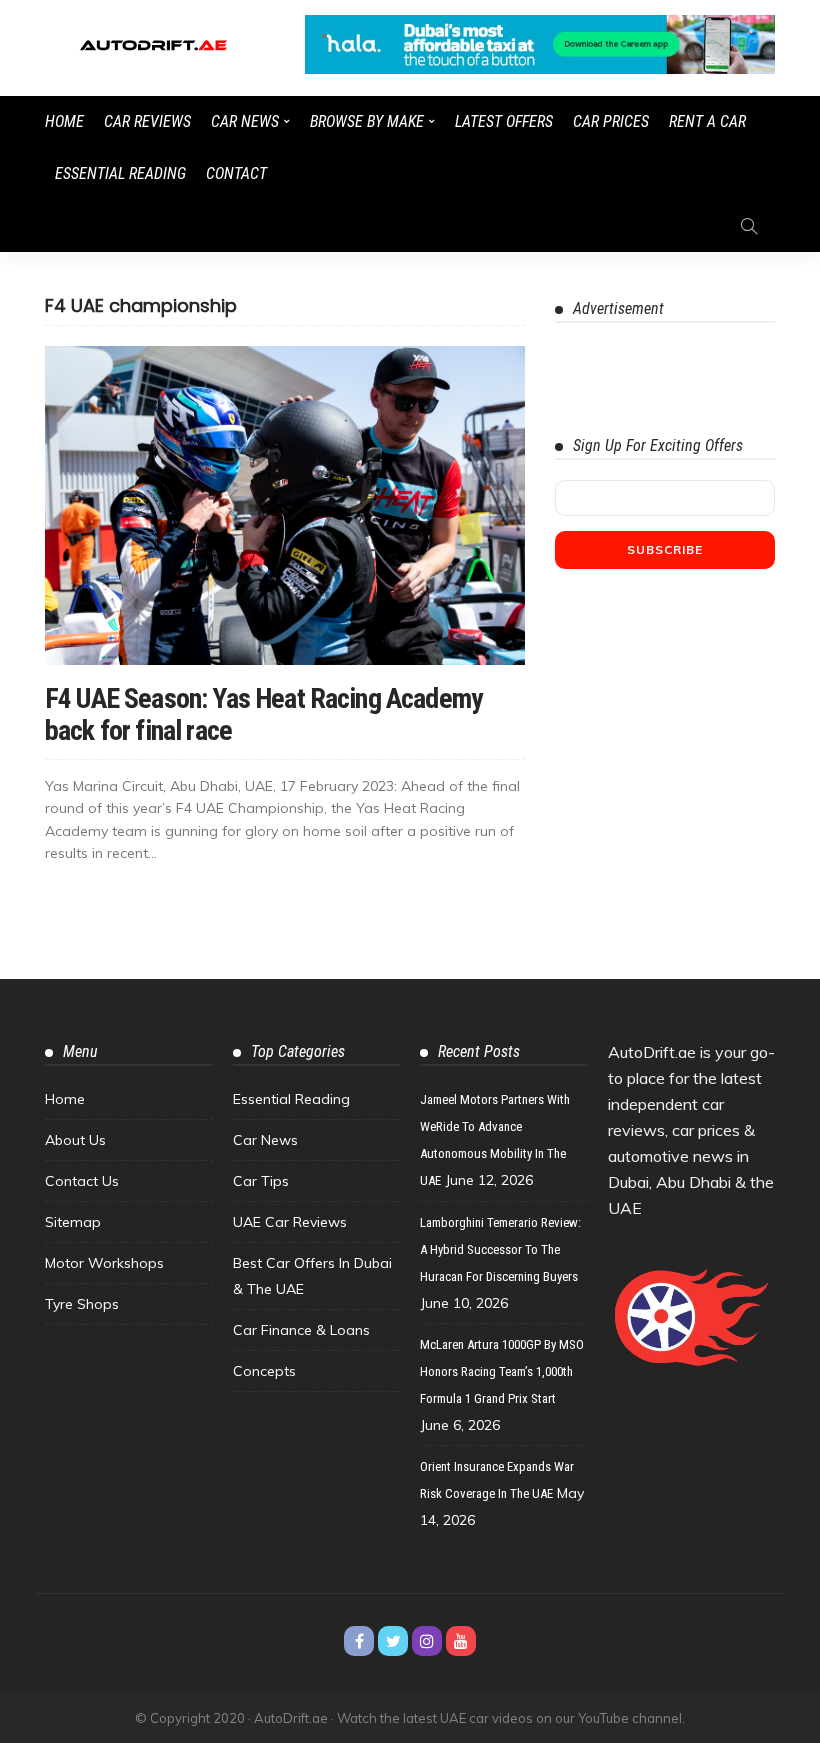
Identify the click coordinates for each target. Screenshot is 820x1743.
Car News (245, 121)
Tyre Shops (82, 1304)
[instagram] (427, 1641)
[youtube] (461, 1641)
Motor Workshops (104, 1263)
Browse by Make (367, 121)
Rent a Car (707, 121)
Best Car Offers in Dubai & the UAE (312, 1276)
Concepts (264, 1371)
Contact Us (82, 1181)
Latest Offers (504, 121)
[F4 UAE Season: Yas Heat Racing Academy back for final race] (285, 505)
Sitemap (73, 1222)
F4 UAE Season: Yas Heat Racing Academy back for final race (263, 714)
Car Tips (261, 1181)
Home (64, 121)
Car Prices (611, 121)
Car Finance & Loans (301, 1330)
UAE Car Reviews (290, 1222)
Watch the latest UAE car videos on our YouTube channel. (511, 1718)
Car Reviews (147, 121)
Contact (236, 173)
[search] (749, 226)
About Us (75, 1140)
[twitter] (393, 1641)
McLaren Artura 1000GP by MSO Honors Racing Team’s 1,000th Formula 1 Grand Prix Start (502, 1371)
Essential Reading (120, 173)
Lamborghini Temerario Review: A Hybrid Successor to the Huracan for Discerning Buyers (500, 1249)
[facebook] (359, 1641)
